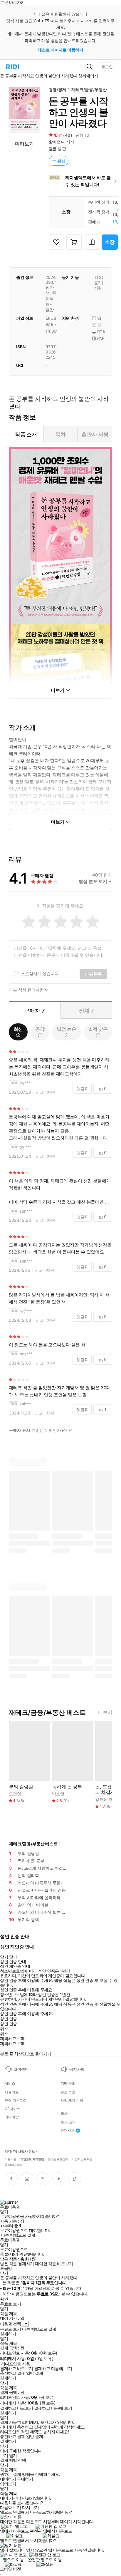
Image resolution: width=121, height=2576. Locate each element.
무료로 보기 (10, 2329)
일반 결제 (35, 2373)
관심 (61, 161)
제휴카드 (12, 2092)
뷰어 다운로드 (16, 2101)
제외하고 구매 (12, 2039)
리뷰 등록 (93, 974)
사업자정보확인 (82, 2159)
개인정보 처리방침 (32, 2159)
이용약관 (11, 2159)
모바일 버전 (10, 2569)
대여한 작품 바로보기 (54, 2264)
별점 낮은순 (98, 1032)
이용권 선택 (10, 2324)
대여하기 (8, 2479)
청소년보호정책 (58, 2159)
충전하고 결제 (12, 2373)
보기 (4, 2456)
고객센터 (21, 2069)
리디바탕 (12, 2117)
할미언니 (57, 142)
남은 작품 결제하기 (17, 2264)
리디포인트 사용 (16, 2364)
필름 (53, 149)
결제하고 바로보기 (16, 2369)
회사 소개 (68, 2122)
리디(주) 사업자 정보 (20, 2152)
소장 (110, 242)
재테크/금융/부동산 (89, 89)
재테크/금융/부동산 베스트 (33, 1844)
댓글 (82, 1089)
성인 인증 (9, 2019)
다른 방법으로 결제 (18, 2235)
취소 (4, 2029)
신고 (40, 1092)
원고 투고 (68, 2092)
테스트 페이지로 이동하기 (61, 50)
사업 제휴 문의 (72, 2101)
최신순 (18, 1032)
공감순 (40, 1032)
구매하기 (25, 2479)
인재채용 (68, 2131)
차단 (51, 1092)
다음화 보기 (10, 2508)
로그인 (107, 67)
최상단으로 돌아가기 (33, 2054)
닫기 (13, 2456)
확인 (4, 2299)
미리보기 (24, 144)
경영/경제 (58, 89)
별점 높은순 (67, 1032)
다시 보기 (31, 2508)
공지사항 (77, 2069)
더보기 (105, 1712)
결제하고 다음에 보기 (53, 2369)
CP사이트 (12, 2109)
